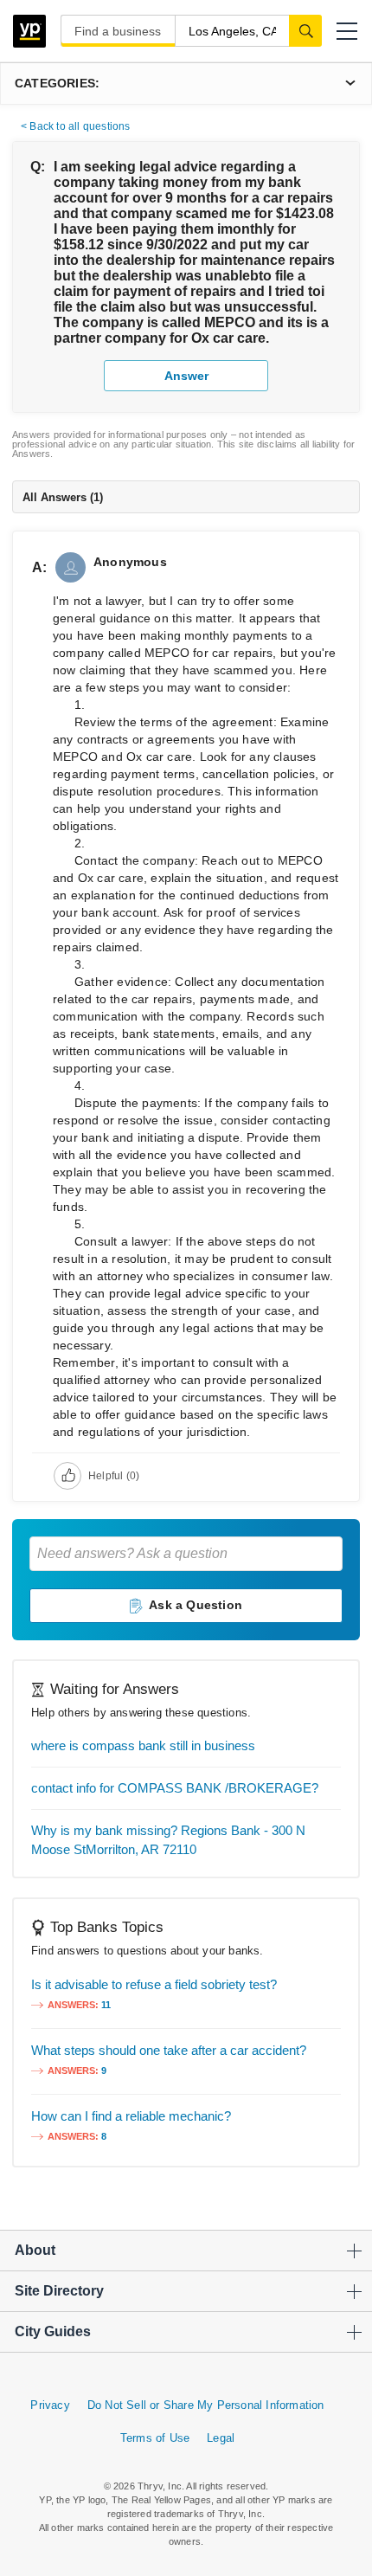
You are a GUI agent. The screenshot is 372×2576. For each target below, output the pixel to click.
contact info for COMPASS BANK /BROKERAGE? (175, 1788)
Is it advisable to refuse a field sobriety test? (154, 1984)
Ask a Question (196, 1605)
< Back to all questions (76, 126)
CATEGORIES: (57, 83)
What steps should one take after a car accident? (169, 2050)
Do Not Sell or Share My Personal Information (206, 2405)
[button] (347, 31)
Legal (221, 2438)
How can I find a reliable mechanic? (131, 2116)
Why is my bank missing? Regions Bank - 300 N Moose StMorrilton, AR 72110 (168, 1840)
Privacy (50, 2405)
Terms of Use (155, 2438)
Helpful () (114, 1476)
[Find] (305, 30)
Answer (186, 376)
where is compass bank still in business (143, 1745)
